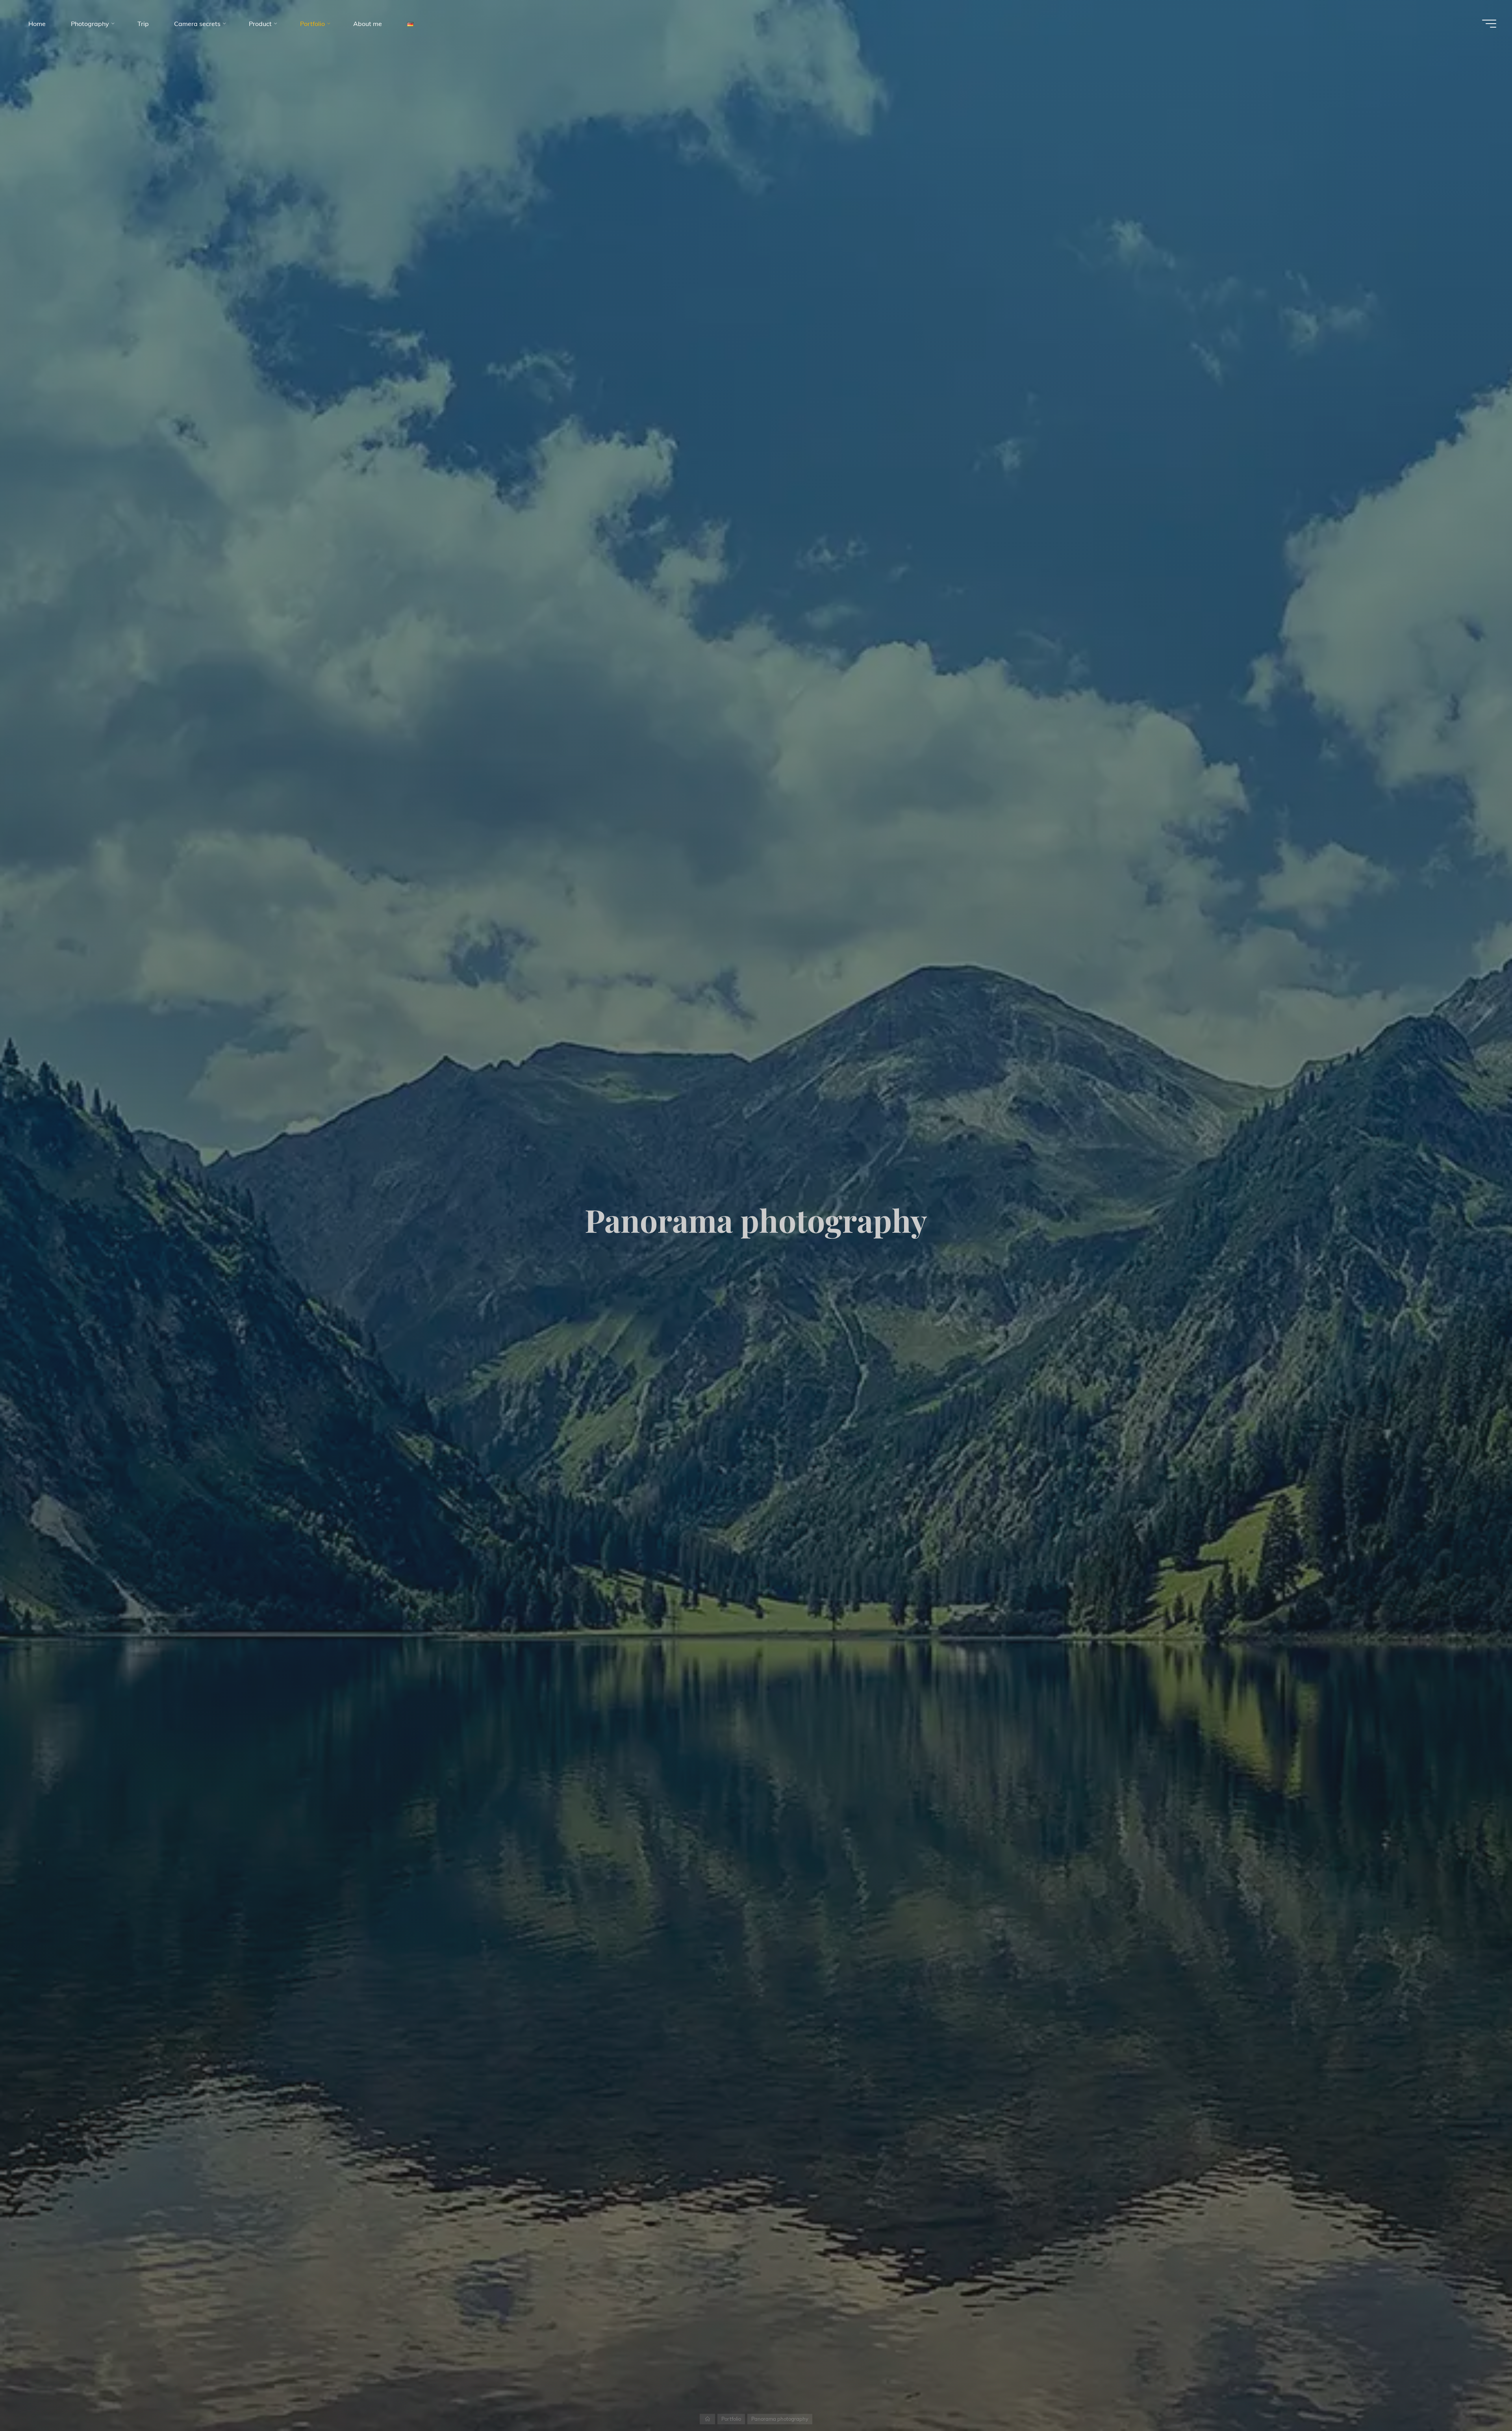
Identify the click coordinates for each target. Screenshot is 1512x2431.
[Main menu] (1489, 24)
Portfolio (731, 2419)
